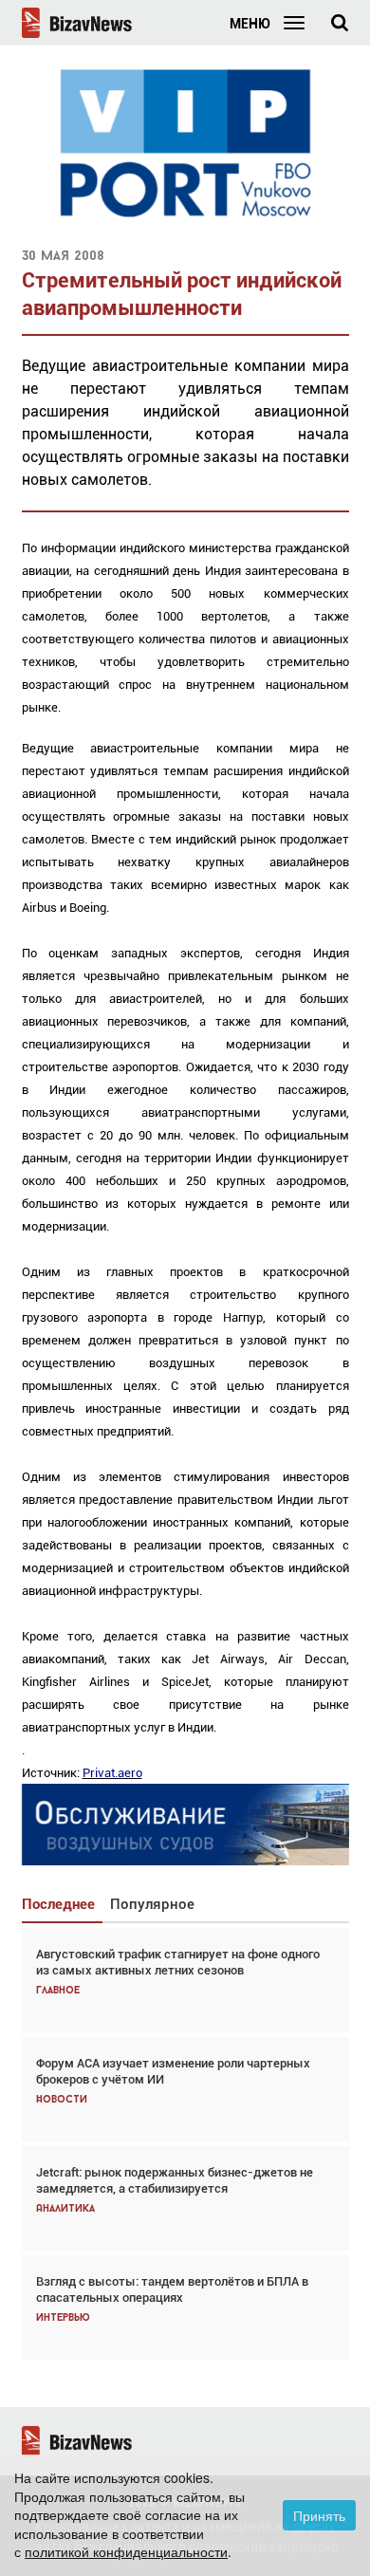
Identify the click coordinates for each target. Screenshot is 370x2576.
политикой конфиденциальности (126, 2551)
